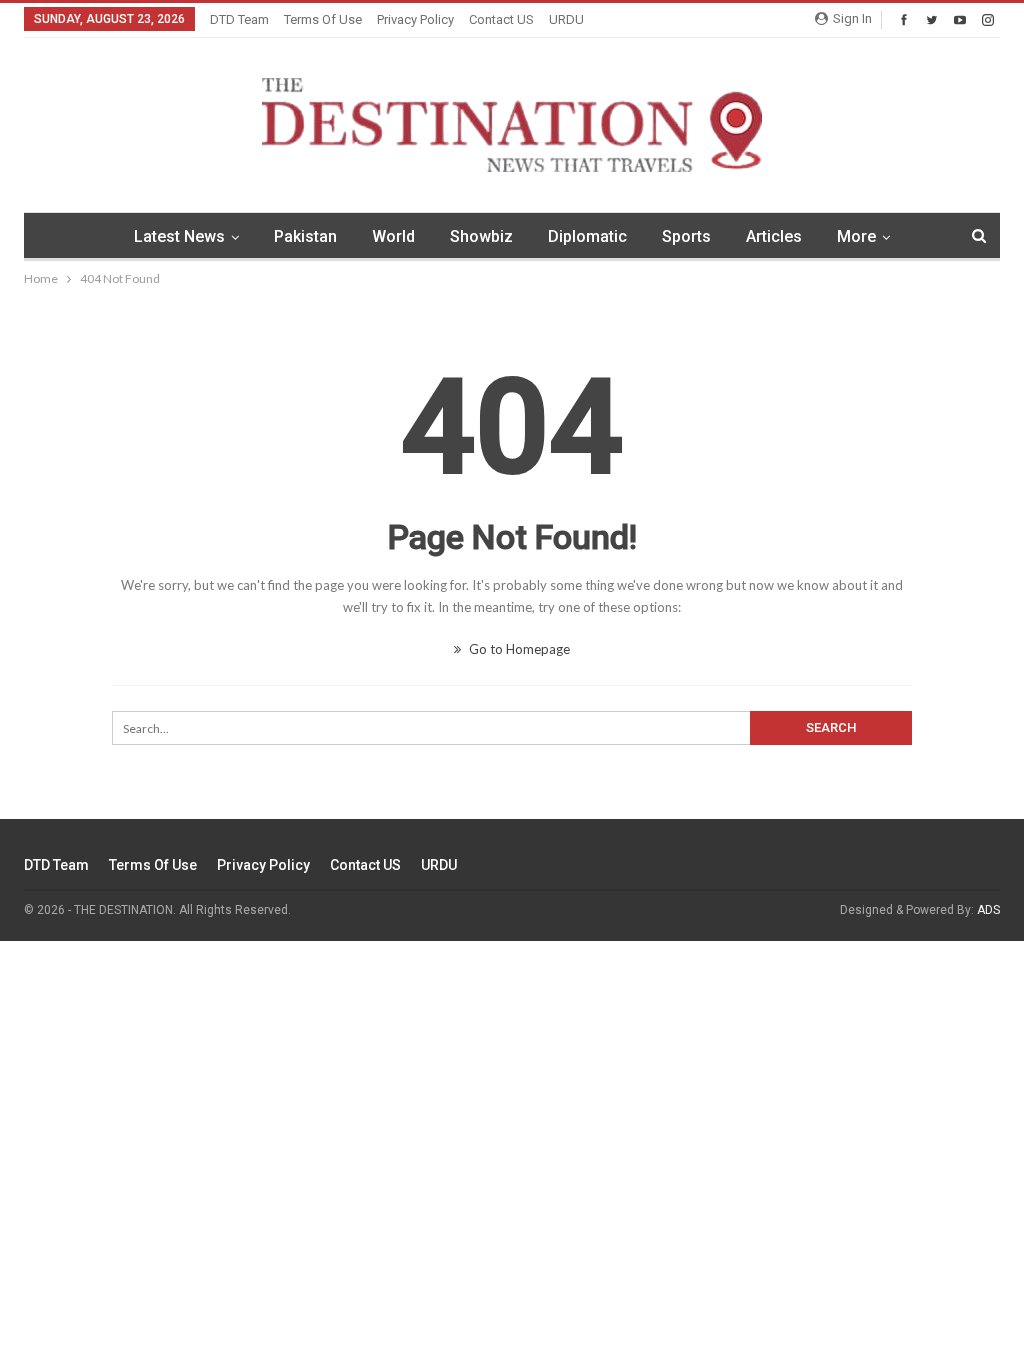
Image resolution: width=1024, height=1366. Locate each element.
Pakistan (305, 236)
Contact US (501, 19)
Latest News (179, 236)
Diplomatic (587, 236)
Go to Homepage (518, 649)
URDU (566, 19)
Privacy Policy (415, 19)
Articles (774, 236)
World (393, 236)
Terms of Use (323, 19)
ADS (988, 910)
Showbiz (481, 236)
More (856, 236)
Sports (686, 236)
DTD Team (239, 19)
